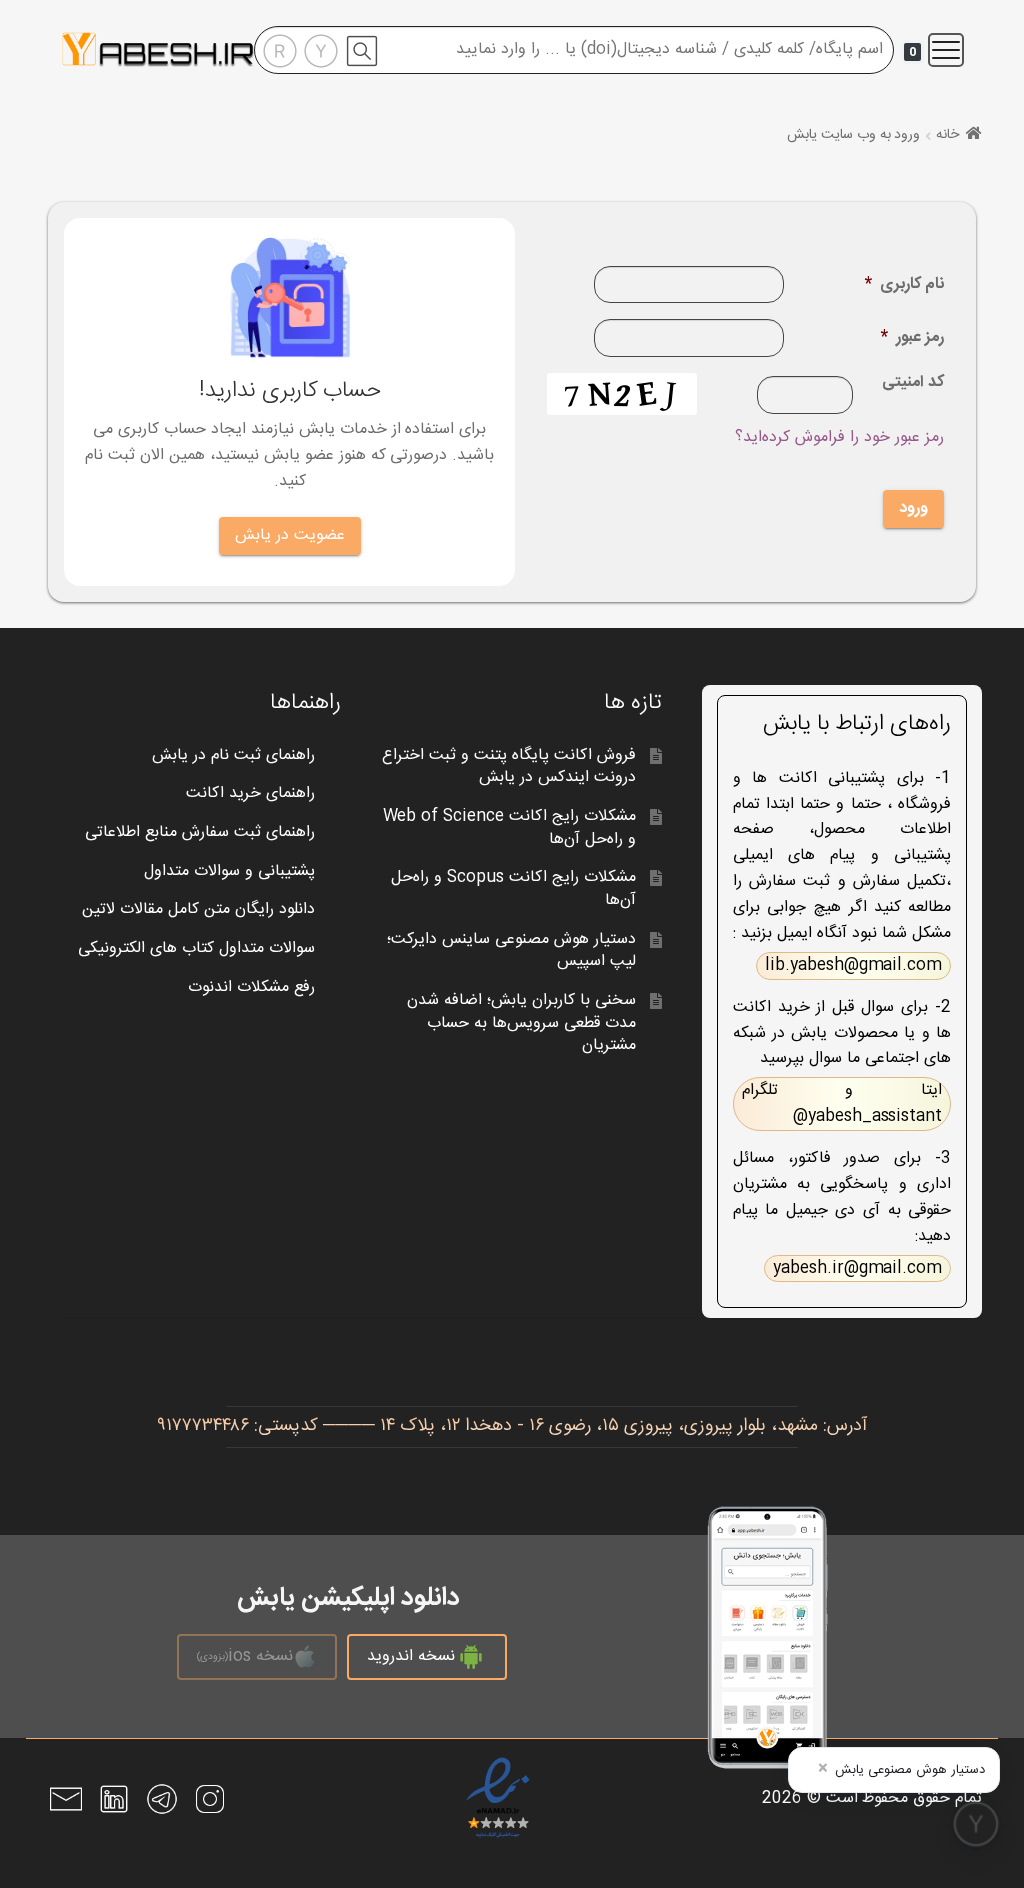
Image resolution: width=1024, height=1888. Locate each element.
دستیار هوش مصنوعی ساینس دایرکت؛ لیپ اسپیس (511, 951)
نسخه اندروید (411, 1656)
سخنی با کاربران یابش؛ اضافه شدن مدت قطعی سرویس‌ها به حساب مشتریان (521, 1023)
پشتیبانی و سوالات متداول (229, 871)
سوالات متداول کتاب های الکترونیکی (196, 948)
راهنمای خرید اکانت (250, 793)
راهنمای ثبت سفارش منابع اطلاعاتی (200, 832)
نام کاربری (904, 285)
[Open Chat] (976, 1824)
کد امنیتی (913, 384)
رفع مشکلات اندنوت (251, 987)
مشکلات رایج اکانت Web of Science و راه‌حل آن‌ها (509, 828)
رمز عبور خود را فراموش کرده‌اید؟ (839, 437)
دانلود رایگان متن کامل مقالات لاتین (198, 909)
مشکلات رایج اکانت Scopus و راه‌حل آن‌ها (513, 889)
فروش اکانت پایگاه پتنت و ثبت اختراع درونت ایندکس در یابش (509, 767)
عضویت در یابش (290, 535)
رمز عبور (912, 338)
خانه (947, 135)
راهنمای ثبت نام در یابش (233, 755)
